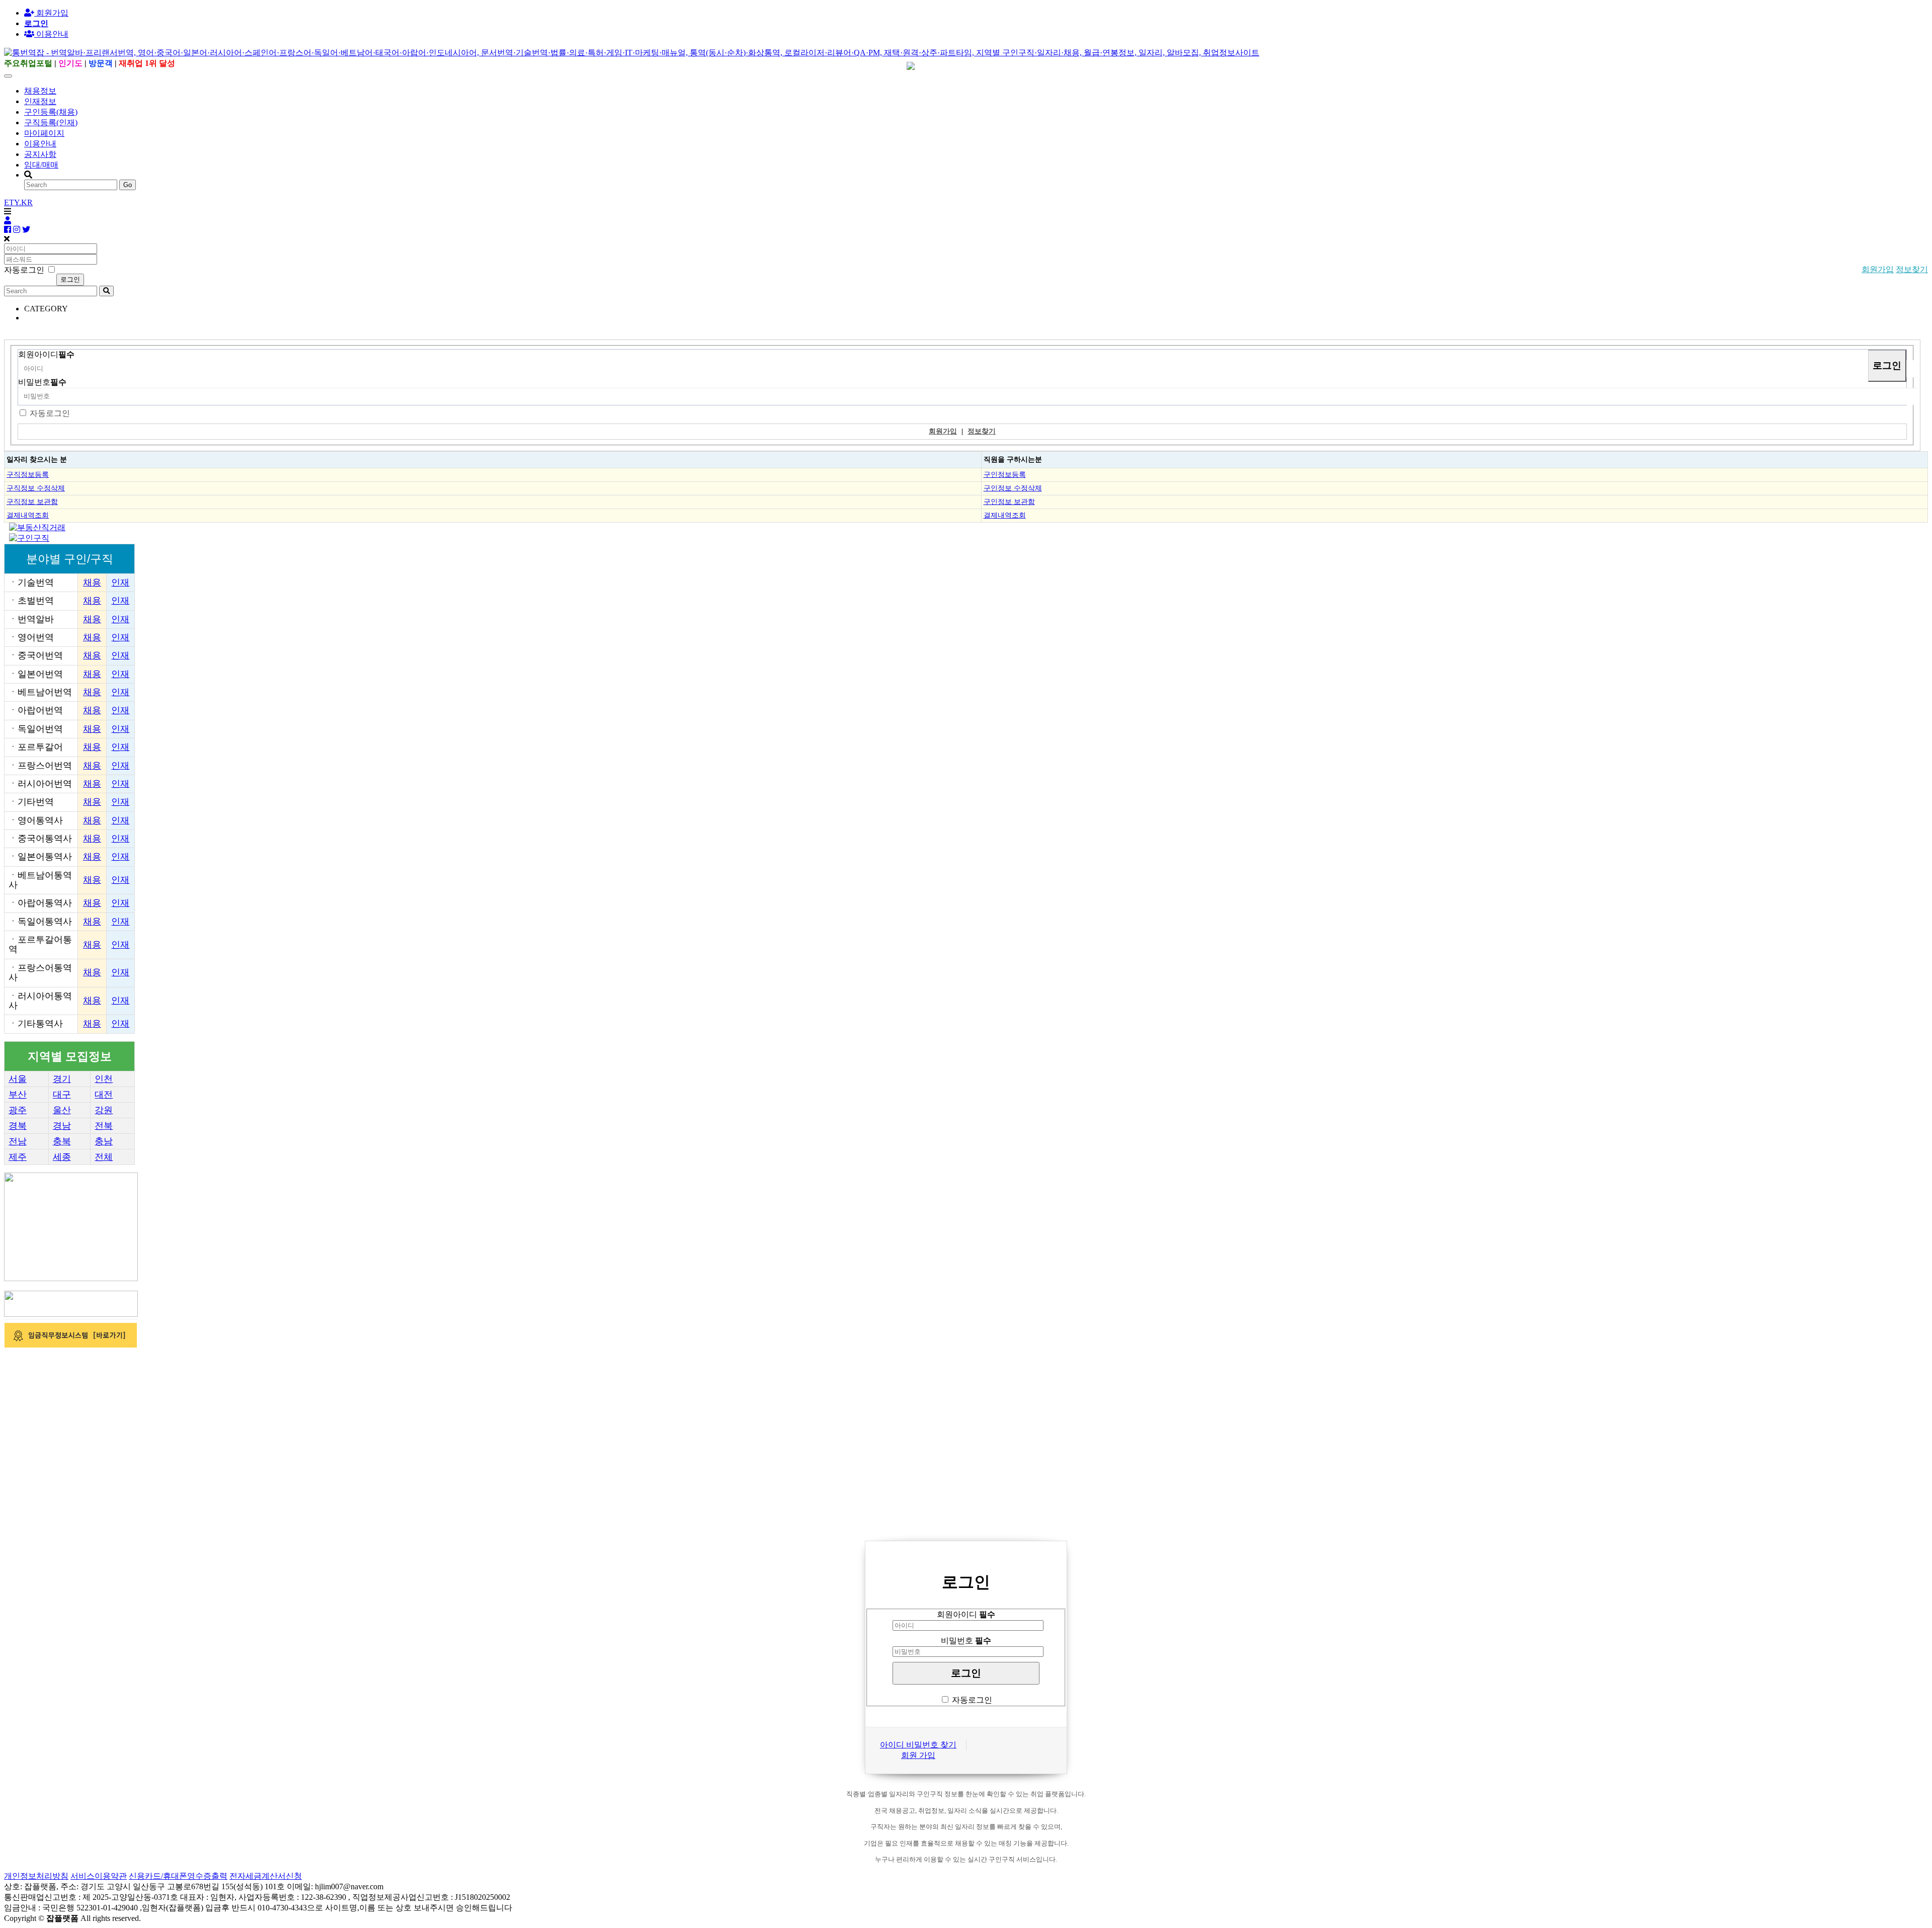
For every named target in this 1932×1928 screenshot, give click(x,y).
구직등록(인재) (51, 122)
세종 (62, 1157)
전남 (18, 1141)
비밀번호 (42, 382)
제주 (18, 1157)
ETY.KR (18, 202)
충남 (104, 1141)
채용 (92, 582)
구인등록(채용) (51, 112)
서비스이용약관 (99, 1876)
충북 (62, 1141)
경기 (62, 1079)
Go (128, 185)
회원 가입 (918, 1755)
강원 (104, 1110)
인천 (104, 1079)
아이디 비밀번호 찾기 (918, 1745)
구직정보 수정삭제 (36, 488)
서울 (18, 1079)
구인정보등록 (1005, 474)
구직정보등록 (28, 474)
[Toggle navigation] (8, 76)
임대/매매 (41, 165)
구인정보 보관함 (1009, 501)
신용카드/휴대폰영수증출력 (178, 1876)
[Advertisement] (306, 1420)
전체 (104, 1157)
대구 (62, 1095)
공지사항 (40, 154)
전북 (104, 1126)
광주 (18, 1110)
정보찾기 (1912, 269)
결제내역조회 (28, 515)
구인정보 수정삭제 (1013, 488)
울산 (62, 1110)
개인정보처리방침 (36, 1876)
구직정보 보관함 (32, 501)
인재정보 (40, 101)
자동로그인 (50, 413)
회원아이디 (46, 354)
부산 (18, 1095)
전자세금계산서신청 (266, 1876)
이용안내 (40, 144)
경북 (18, 1126)
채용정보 (40, 91)
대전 (104, 1095)
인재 (120, 582)
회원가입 (51, 13)
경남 (62, 1126)
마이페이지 (44, 133)
